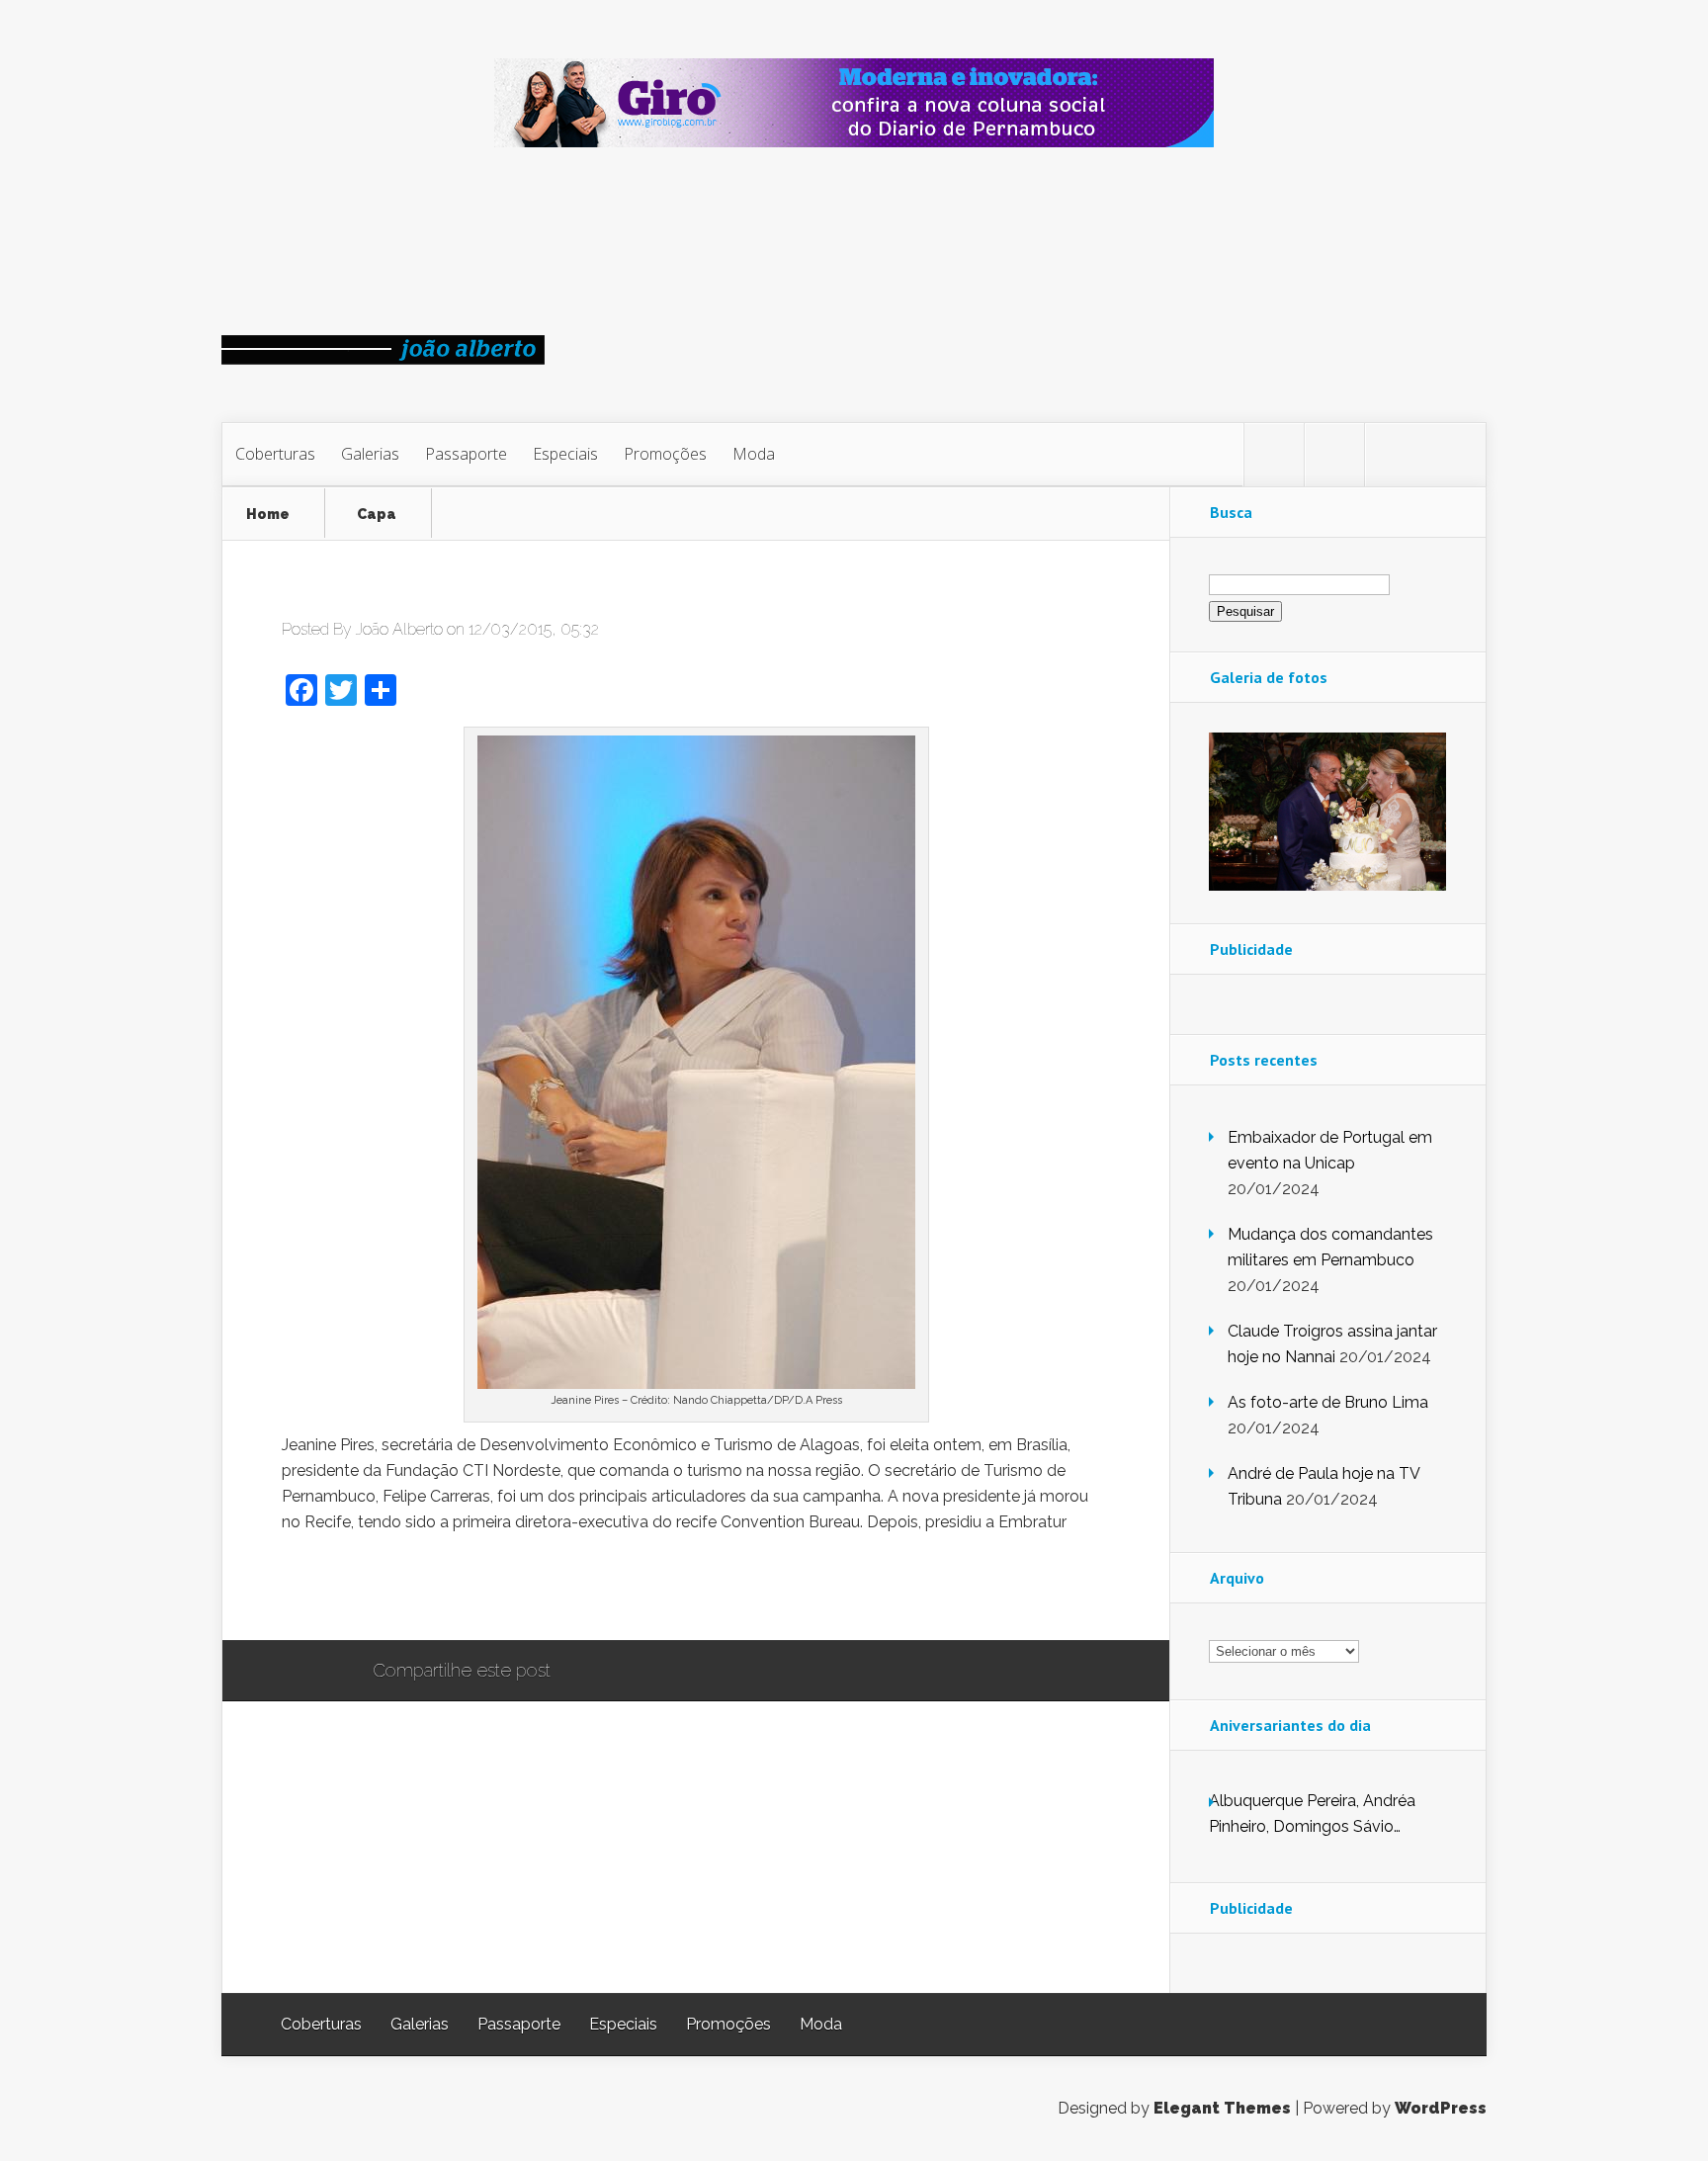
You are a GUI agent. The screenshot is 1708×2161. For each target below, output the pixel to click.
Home (268, 515)
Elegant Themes (1222, 2108)
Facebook (623, 1672)
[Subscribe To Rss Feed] (1395, 455)
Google (586, 1672)
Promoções (665, 454)
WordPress (1441, 2108)
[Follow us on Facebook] (1334, 455)
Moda (754, 454)
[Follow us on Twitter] (1274, 455)
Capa (377, 515)
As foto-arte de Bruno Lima (1328, 1402)
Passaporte (466, 454)
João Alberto (399, 629)
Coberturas (275, 454)
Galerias (370, 454)
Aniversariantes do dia (1290, 1725)
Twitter (661, 1672)
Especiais (565, 454)
